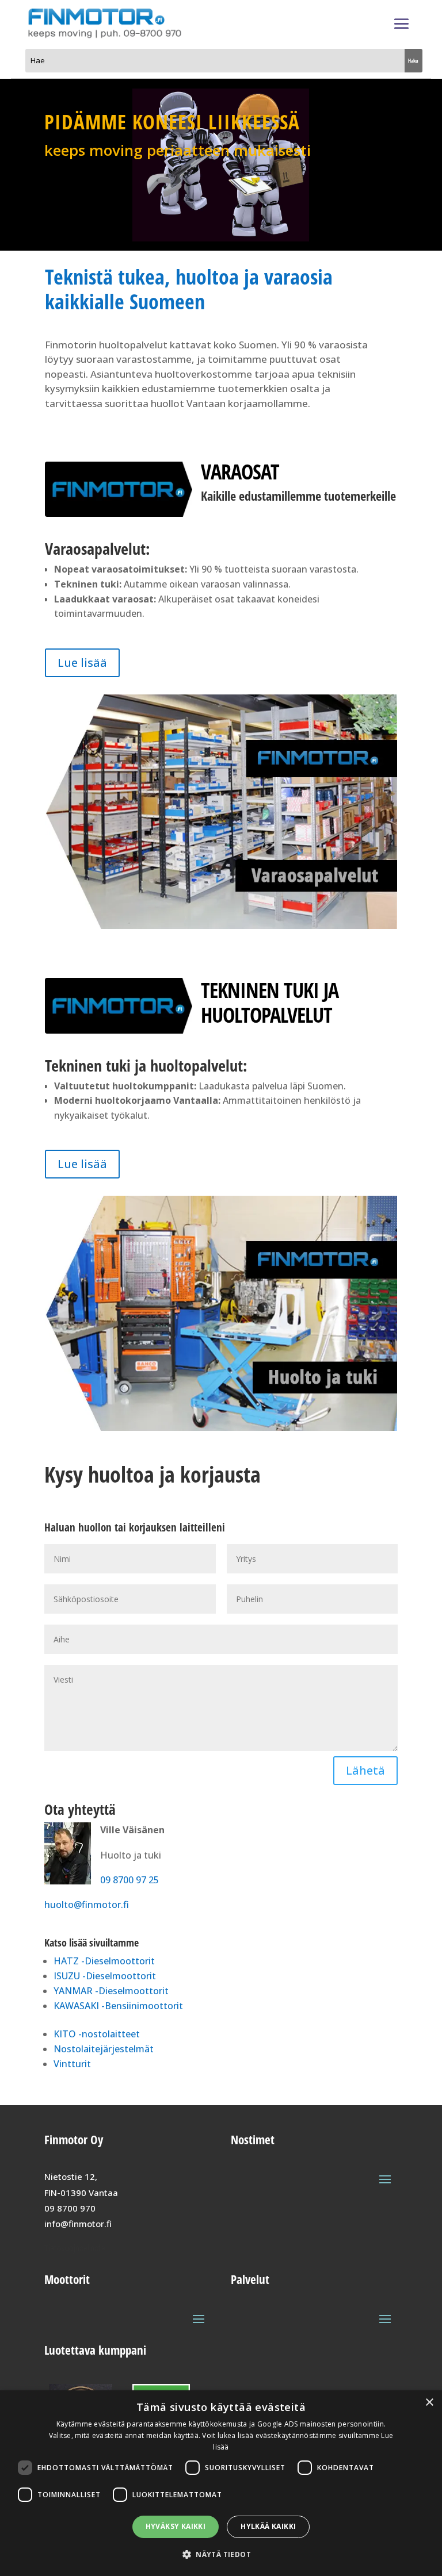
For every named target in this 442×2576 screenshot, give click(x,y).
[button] (221, 2554)
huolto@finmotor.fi (87, 1905)
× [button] (429, 2403)
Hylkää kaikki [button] (268, 2526)
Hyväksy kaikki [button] (176, 2526)
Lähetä (365, 1770)
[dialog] (221, 2483)
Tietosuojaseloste (75, 2248)
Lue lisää (82, 663)
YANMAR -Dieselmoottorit (111, 1991)
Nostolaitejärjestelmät (104, 2049)
